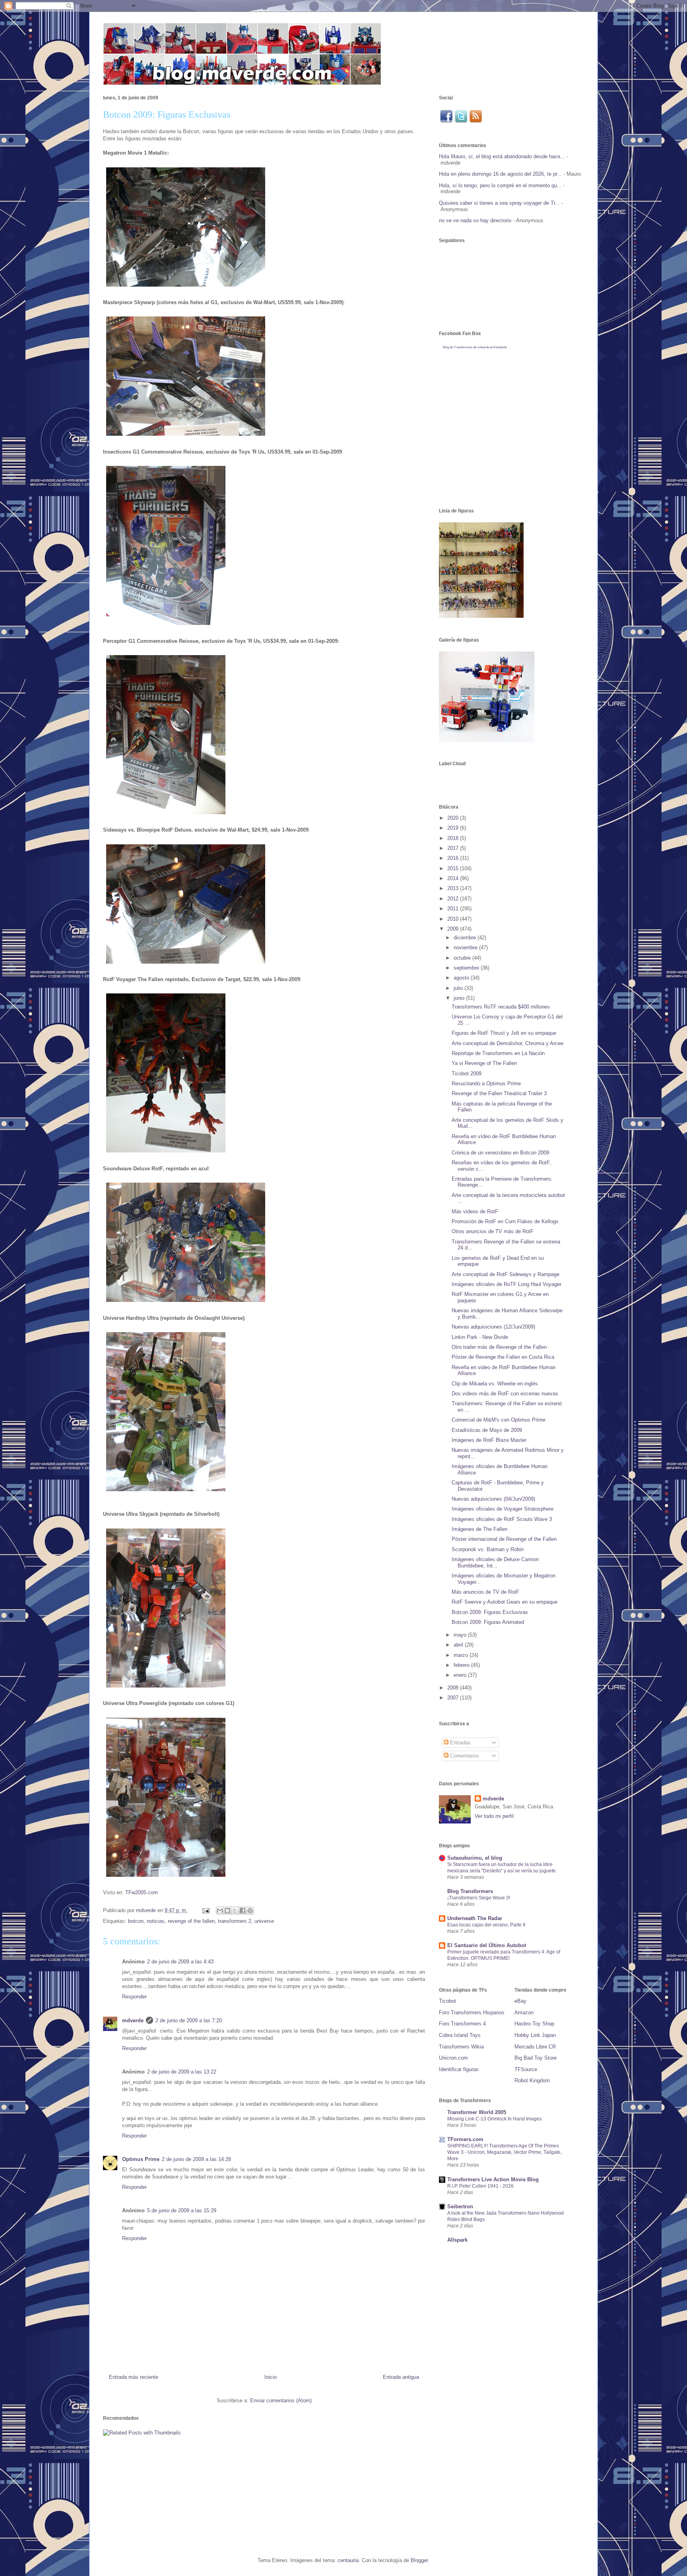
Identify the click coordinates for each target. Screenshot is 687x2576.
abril (459, 1645)
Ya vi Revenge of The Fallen (484, 1063)
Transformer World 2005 (477, 2112)
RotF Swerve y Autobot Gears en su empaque (505, 1602)
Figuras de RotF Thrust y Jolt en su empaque (504, 1033)
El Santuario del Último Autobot (487, 1945)
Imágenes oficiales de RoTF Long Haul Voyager (507, 1284)
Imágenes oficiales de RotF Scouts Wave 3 (502, 1519)
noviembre (466, 948)
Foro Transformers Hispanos (472, 2012)
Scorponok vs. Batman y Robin (488, 1549)
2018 (454, 838)
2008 (454, 1688)
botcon (136, 1921)
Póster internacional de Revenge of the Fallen (504, 1539)
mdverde (133, 2020)
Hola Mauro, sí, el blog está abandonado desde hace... (502, 156)
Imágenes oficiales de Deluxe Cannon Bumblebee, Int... (495, 1562)
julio (459, 988)
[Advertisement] (248, 2495)
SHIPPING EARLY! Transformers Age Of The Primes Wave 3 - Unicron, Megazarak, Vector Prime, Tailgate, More (505, 2152)
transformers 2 (235, 1921)
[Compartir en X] (235, 1911)
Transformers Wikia (461, 2047)
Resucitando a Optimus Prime (486, 1083)
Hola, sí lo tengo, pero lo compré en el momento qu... (500, 185)
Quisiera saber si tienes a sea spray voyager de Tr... (499, 203)
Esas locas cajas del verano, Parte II (486, 1925)
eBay (520, 2001)
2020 (454, 818)
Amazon (524, 2012)
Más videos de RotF (475, 1211)
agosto (462, 978)
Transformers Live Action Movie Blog (493, 2179)
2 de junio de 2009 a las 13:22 (182, 2072)
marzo (462, 1655)
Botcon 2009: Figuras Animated (488, 1622)
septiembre (467, 968)
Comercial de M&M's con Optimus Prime (499, 1420)
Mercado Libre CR (535, 2047)
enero (461, 1675)
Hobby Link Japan (535, 2035)
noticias (156, 1921)
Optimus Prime (141, 2159)
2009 (454, 929)
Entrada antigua (401, 2377)
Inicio (271, 2377)
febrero (462, 1665)
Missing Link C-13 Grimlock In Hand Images (495, 2119)
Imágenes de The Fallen (479, 1529)
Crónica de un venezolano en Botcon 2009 (500, 1153)
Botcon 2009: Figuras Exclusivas (490, 1612)
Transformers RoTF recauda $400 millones (501, 1007)
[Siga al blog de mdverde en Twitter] (461, 121)
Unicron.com (453, 2058)
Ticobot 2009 (467, 1074)
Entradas (460, 1743)
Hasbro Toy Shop (534, 2024)
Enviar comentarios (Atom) (281, 2400)
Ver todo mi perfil (494, 1816)
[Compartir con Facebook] (243, 1911)
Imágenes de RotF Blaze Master (489, 1440)
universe (264, 1921)
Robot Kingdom (532, 2080)
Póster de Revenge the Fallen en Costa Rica (503, 1357)
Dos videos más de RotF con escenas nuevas (505, 1394)
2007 (454, 1698)
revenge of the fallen (191, 1921)
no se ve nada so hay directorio (475, 220)
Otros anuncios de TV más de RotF (493, 1231)
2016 (454, 858)
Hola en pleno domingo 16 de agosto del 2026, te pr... (500, 174)
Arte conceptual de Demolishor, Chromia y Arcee (507, 1043)
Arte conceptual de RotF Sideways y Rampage (506, 1274)
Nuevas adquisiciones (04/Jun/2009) (493, 1499)
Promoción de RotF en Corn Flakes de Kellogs (505, 1221)
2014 (454, 878)
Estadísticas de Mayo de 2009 (487, 1430)
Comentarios (464, 1756)
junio (460, 998)
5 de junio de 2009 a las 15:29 (182, 2210)
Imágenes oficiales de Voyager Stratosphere (503, 1509)
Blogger (419, 2560)
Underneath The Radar (475, 1918)
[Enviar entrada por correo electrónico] (205, 1910)
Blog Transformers (470, 1891)
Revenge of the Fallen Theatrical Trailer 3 (499, 1093)
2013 (454, 888)
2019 (454, 828)
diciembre (466, 938)
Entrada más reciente (134, 2377)
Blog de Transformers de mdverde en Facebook (475, 347)
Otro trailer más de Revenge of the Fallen (499, 1347)
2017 (454, 848)
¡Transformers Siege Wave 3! (479, 1898)
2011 (454, 909)
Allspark (457, 2240)
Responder (134, 1997)
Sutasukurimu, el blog (475, 1858)
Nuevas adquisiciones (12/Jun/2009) (493, 1327)
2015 (454, 868)
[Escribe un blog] (227, 1911)
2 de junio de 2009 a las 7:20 (189, 2020)
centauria (348, 2560)
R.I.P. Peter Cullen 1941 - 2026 (480, 2186)
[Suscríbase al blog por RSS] (476, 121)
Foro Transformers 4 (462, 2024)
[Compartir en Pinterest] (250, 1911)
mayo (461, 1635)
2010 (454, 919)
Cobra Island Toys (460, 2035)
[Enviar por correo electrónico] (220, 1911)
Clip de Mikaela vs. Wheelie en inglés (495, 1384)
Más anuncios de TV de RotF (485, 1592)
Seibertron (460, 2206)
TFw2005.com (142, 1892)
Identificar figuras (459, 2069)
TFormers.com (465, 2139)
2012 (454, 899)
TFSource (526, 2069)
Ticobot (447, 2001)
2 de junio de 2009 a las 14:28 (196, 2159)
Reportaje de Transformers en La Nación (498, 1053)
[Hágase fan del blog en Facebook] (446, 121)
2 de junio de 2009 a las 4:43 (180, 1962)
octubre (463, 958)
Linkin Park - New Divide (480, 1337)
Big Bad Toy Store (536, 2058)
